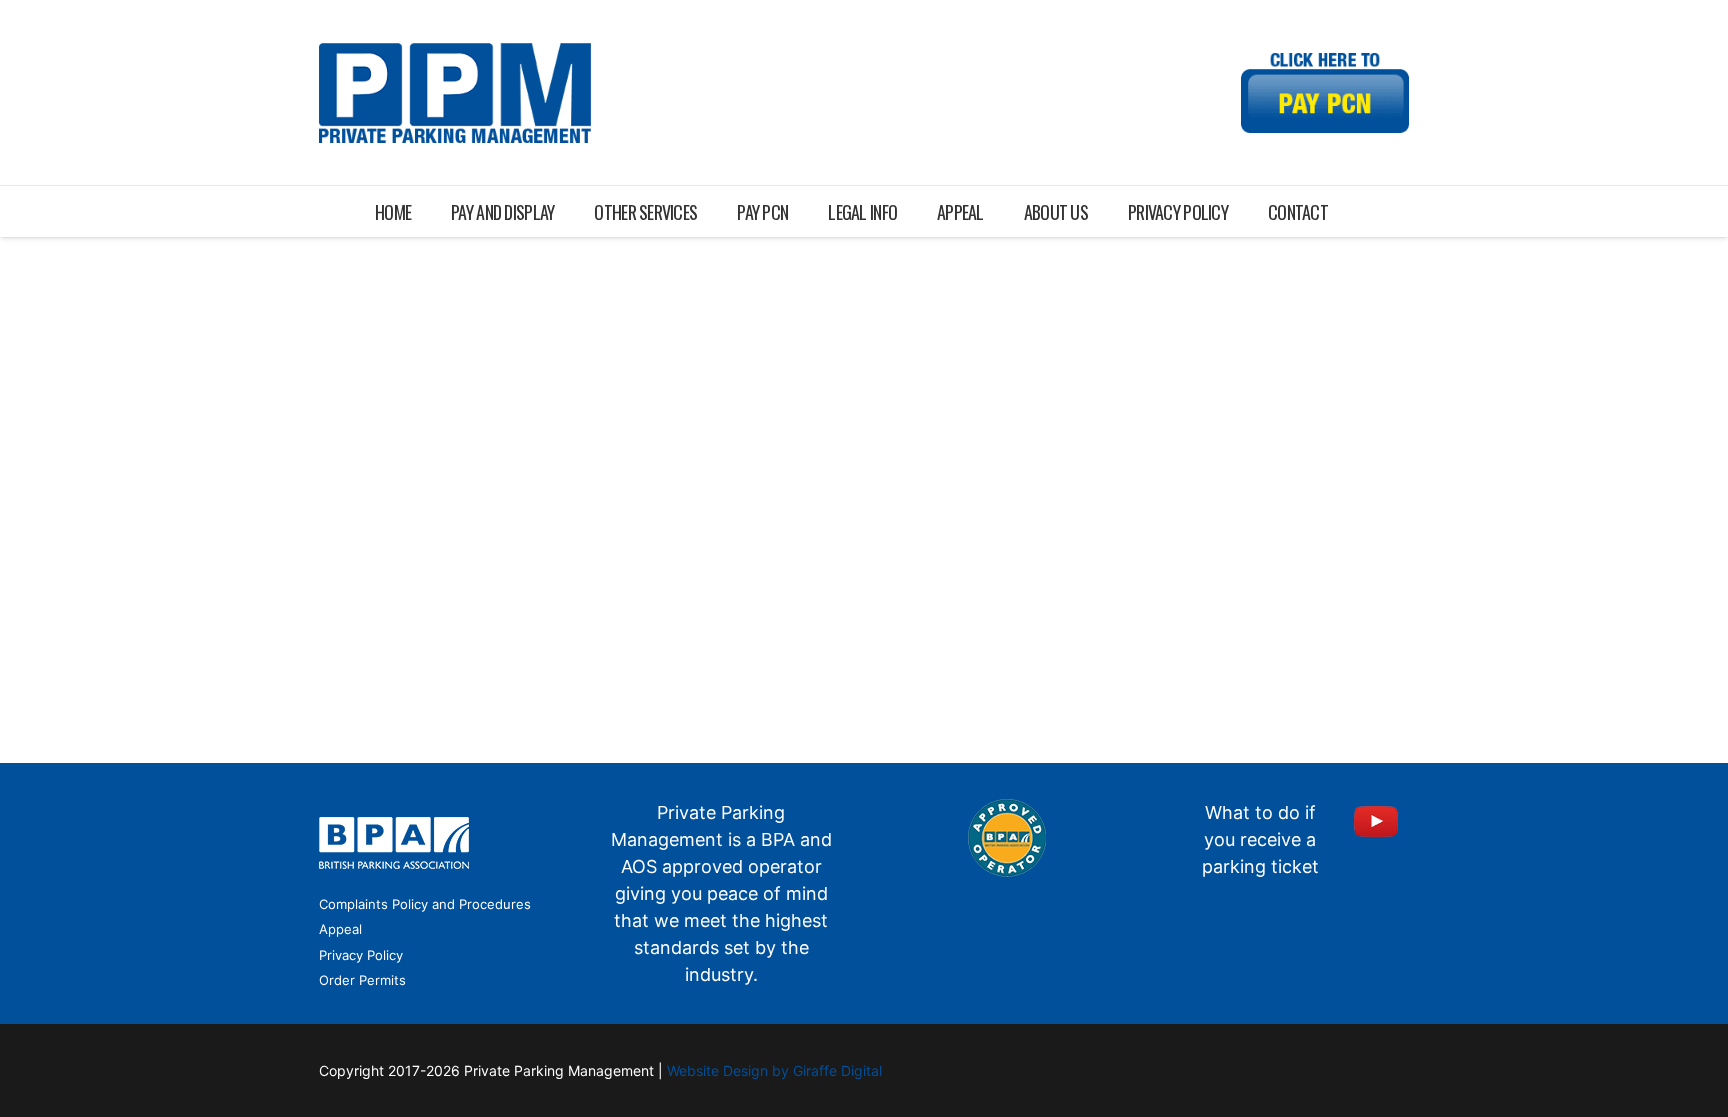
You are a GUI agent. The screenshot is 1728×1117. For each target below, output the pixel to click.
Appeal (340, 929)
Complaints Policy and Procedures (425, 904)
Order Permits (362, 980)
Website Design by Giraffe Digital (774, 1070)
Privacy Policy (361, 955)
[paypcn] (1325, 93)
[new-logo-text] (455, 93)
